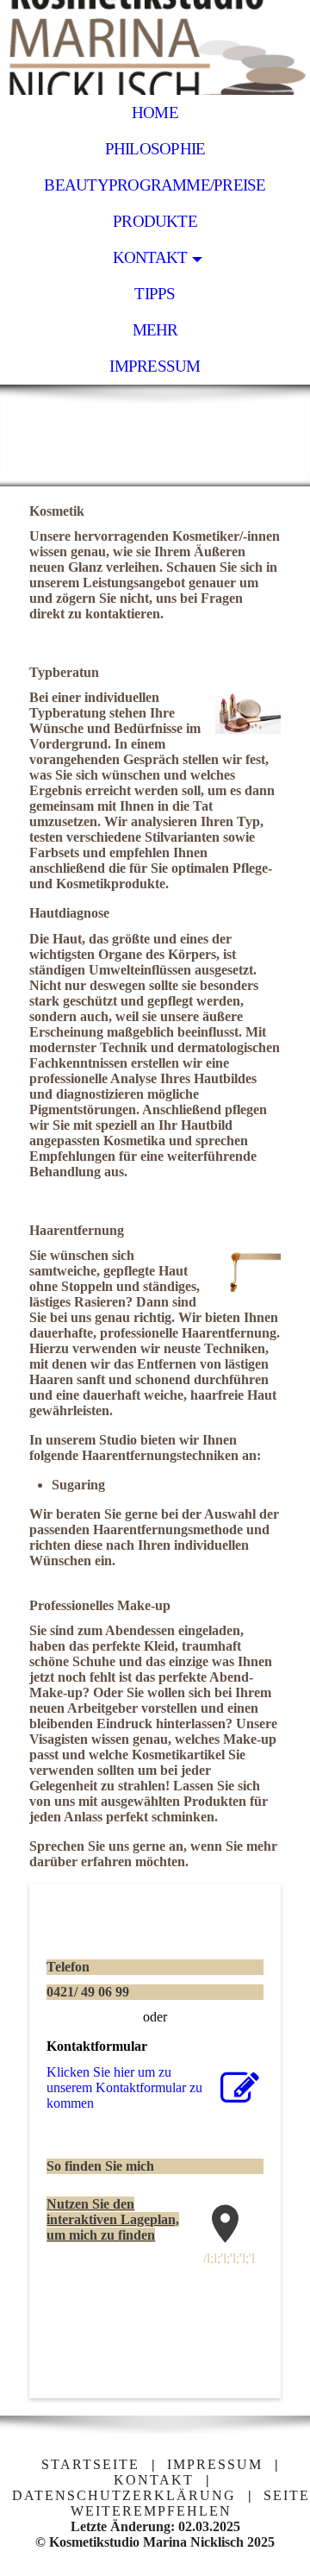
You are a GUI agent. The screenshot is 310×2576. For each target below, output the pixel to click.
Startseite (90, 2464)
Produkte (155, 221)
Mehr (155, 330)
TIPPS (155, 294)
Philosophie (155, 149)
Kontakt (150, 257)
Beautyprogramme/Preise (155, 185)
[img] (155, 47)
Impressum (155, 366)
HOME (155, 113)
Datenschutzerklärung (124, 2495)
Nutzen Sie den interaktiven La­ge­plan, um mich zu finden (113, 2219)
